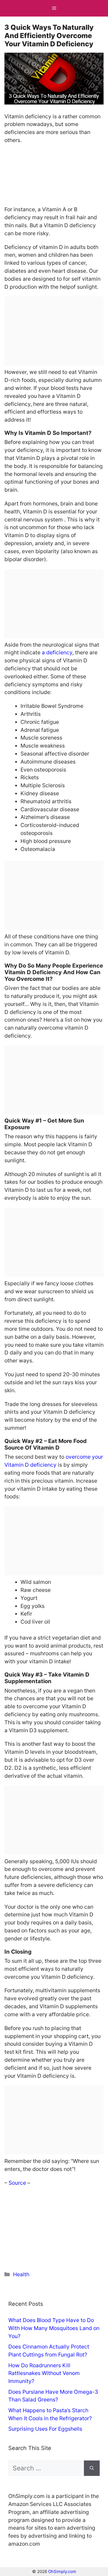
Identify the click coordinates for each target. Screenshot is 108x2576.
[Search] (92, 2468)
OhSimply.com (62, 2571)
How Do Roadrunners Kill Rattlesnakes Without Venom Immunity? (44, 2373)
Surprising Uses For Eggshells (45, 2429)
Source (18, 2183)
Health (21, 2274)
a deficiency (57, 652)
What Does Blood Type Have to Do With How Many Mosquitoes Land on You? (54, 2328)
